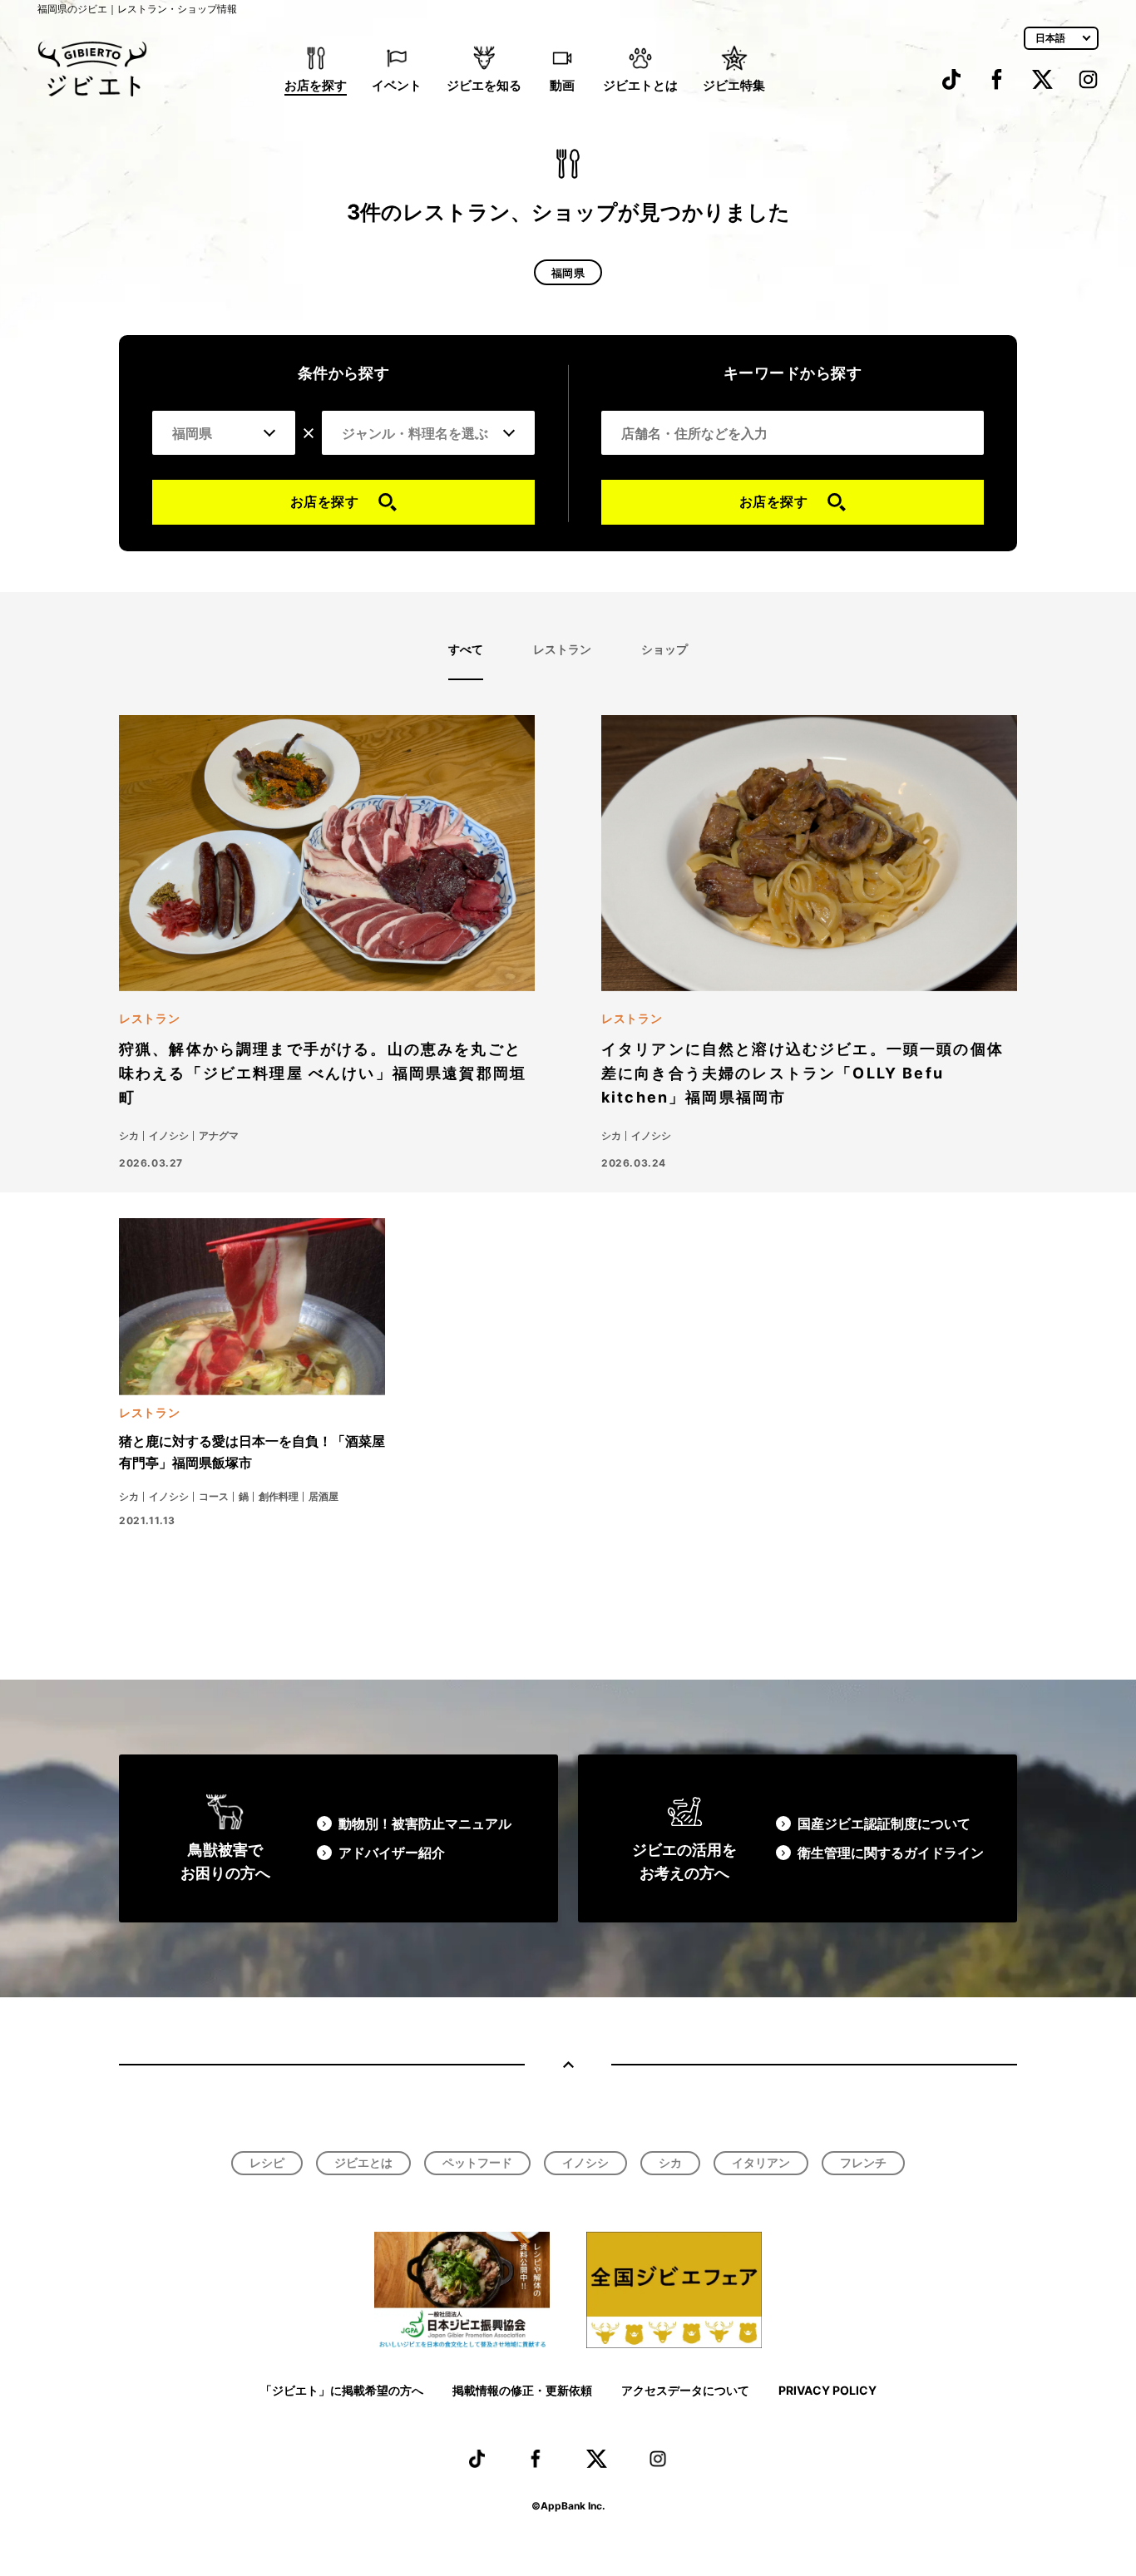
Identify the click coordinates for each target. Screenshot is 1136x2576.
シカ (670, 2162)
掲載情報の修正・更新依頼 (522, 2390)
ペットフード (477, 2162)
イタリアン (761, 2162)
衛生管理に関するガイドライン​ (891, 1853)
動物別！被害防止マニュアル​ (425, 1823)
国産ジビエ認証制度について (884, 1823)
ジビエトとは (640, 85)
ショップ (664, 649)
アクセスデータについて (685, 2390)
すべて (466, 649)
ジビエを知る (484, 85)
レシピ (267, 2162)
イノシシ (585, 2162)
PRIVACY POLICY (827, 2390)
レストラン (562, 649)
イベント (397, 85)
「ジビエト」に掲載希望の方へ (342, 2390)
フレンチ (863, 2162)
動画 (562, 85)
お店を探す (316, 85)
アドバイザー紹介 (392, 1853)
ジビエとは (363, 2162)
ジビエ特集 (734, 85)
